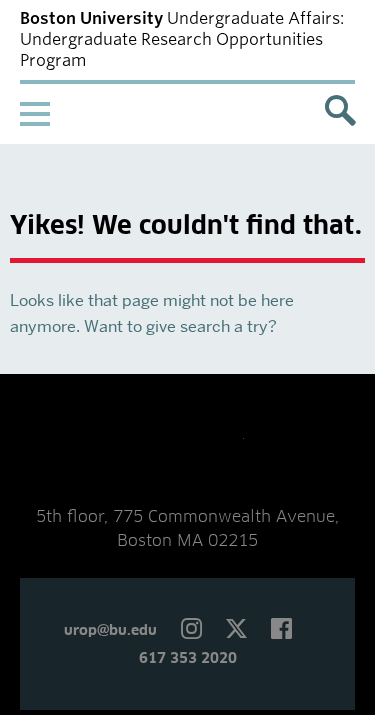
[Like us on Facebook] (281, 631)
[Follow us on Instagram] (191, 631)
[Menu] (50, 114)
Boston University (188, 445)
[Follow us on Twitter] (236, 631)
